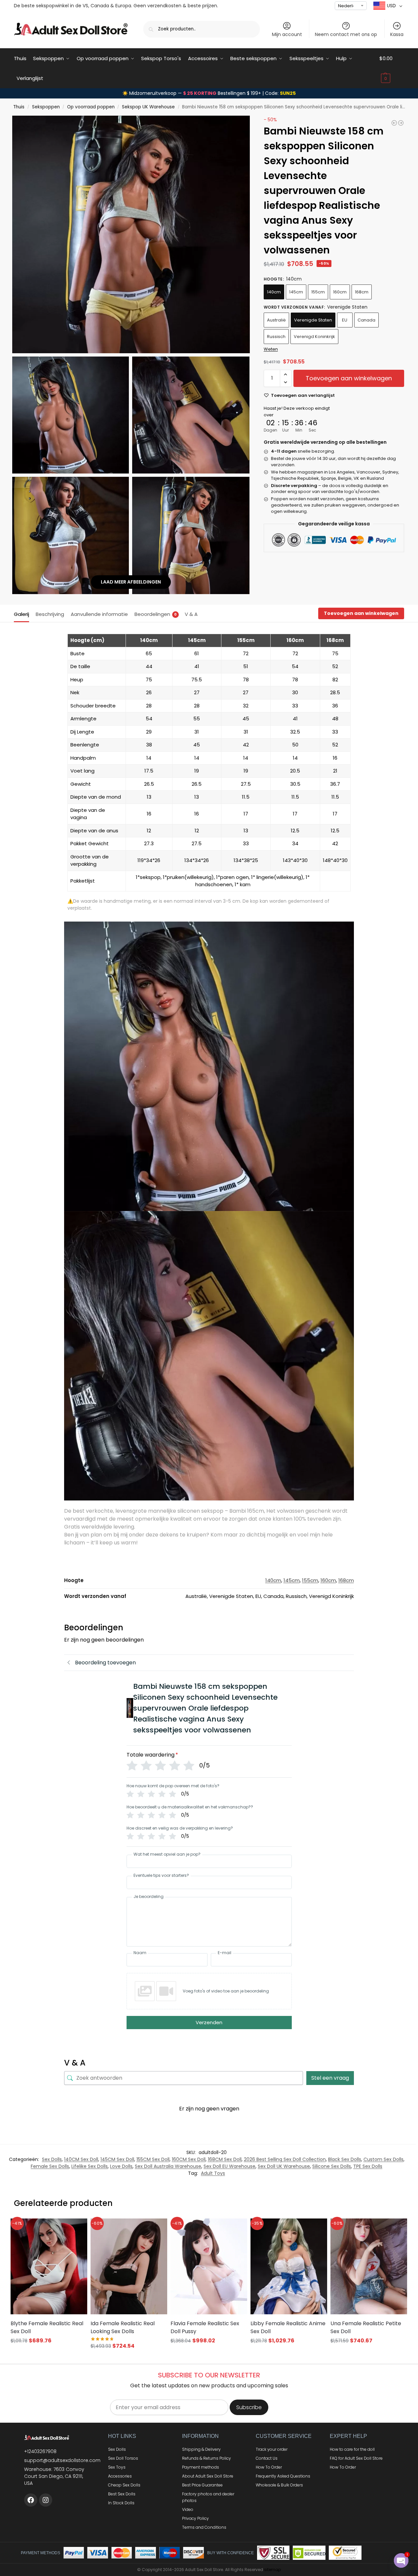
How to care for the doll (352, 2449)
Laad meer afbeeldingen (131, 582)
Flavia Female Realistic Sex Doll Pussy (205, 2327)
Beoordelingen (156, 614)
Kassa (397, 34)
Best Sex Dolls (122, 2494)
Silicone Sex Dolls (332, 2166)
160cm (340, 292)
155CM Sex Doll (153, 2159)
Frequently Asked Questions (283, 2476)
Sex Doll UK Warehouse (284, 2166)
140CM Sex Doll (81, 2159)
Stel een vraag (330, 2078)
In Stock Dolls (121, 2503)
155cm (318, 292)
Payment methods (201, 2467)
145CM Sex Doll (117, 2159)
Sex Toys (117, 2467)
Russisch (276, 337)
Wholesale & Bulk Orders (279, 2485)
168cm (362, 292)
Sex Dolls (52, 2159)
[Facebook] (31, 2500)
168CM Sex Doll (225, 2159)
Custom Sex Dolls (383, 2159)
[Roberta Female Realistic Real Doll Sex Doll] (394, 123)
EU (345, 320)
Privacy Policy (195, 2518)
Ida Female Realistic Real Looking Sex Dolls (123, 2327)
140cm (274, 292)
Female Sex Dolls (50, 2166)
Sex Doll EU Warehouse (229, 2166)
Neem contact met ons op (346, 34)
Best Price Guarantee (202, 2485)
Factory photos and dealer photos (208, 2497)
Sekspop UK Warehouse (148, 107)
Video (188, 2509)
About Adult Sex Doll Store (208, 2476)
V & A (191, 614)
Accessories (120, 2476)
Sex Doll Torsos (123, 2458)
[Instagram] (46, 2500)
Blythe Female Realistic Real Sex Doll (47, 2327)
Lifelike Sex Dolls (90, 2166)
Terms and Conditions (204, 2527)
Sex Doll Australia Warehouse (168, 2166)
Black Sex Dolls (345, 2159)
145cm (296, 292)
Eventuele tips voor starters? (161, 1875)
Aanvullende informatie (99, 614)
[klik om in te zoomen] (131, 234)
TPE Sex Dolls (368, 2166)
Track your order (272, 2449)
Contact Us (267, 2458)
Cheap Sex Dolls (124, 2485)
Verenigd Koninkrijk (314, 337)
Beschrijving (50, 614)
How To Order (269, 2467)
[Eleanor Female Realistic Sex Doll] (401, 123)
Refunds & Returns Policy (207, 2458)
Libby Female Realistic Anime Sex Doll (288, 2327)
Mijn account (287, 34)
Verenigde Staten (313, 320)
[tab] (23, 614)
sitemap (272, 2570)
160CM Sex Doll (189, 2159)
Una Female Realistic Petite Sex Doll (366, 2327)
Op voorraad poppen (91, 107)
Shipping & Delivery (201, 2449)
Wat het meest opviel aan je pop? (167, 1854)
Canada (366, 320)
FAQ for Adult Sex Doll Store (356, 2458)
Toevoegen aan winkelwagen (349, 378)
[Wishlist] (74, 2228)
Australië (276, 320)
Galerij (21, 614)
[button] (392, 68)
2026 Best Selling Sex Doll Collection (285, 2159)
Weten (271, 349)
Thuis (19, 107)
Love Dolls (121, 2166)
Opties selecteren (49, 2353)
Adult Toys (213, 2173)
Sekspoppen (46, 107)
